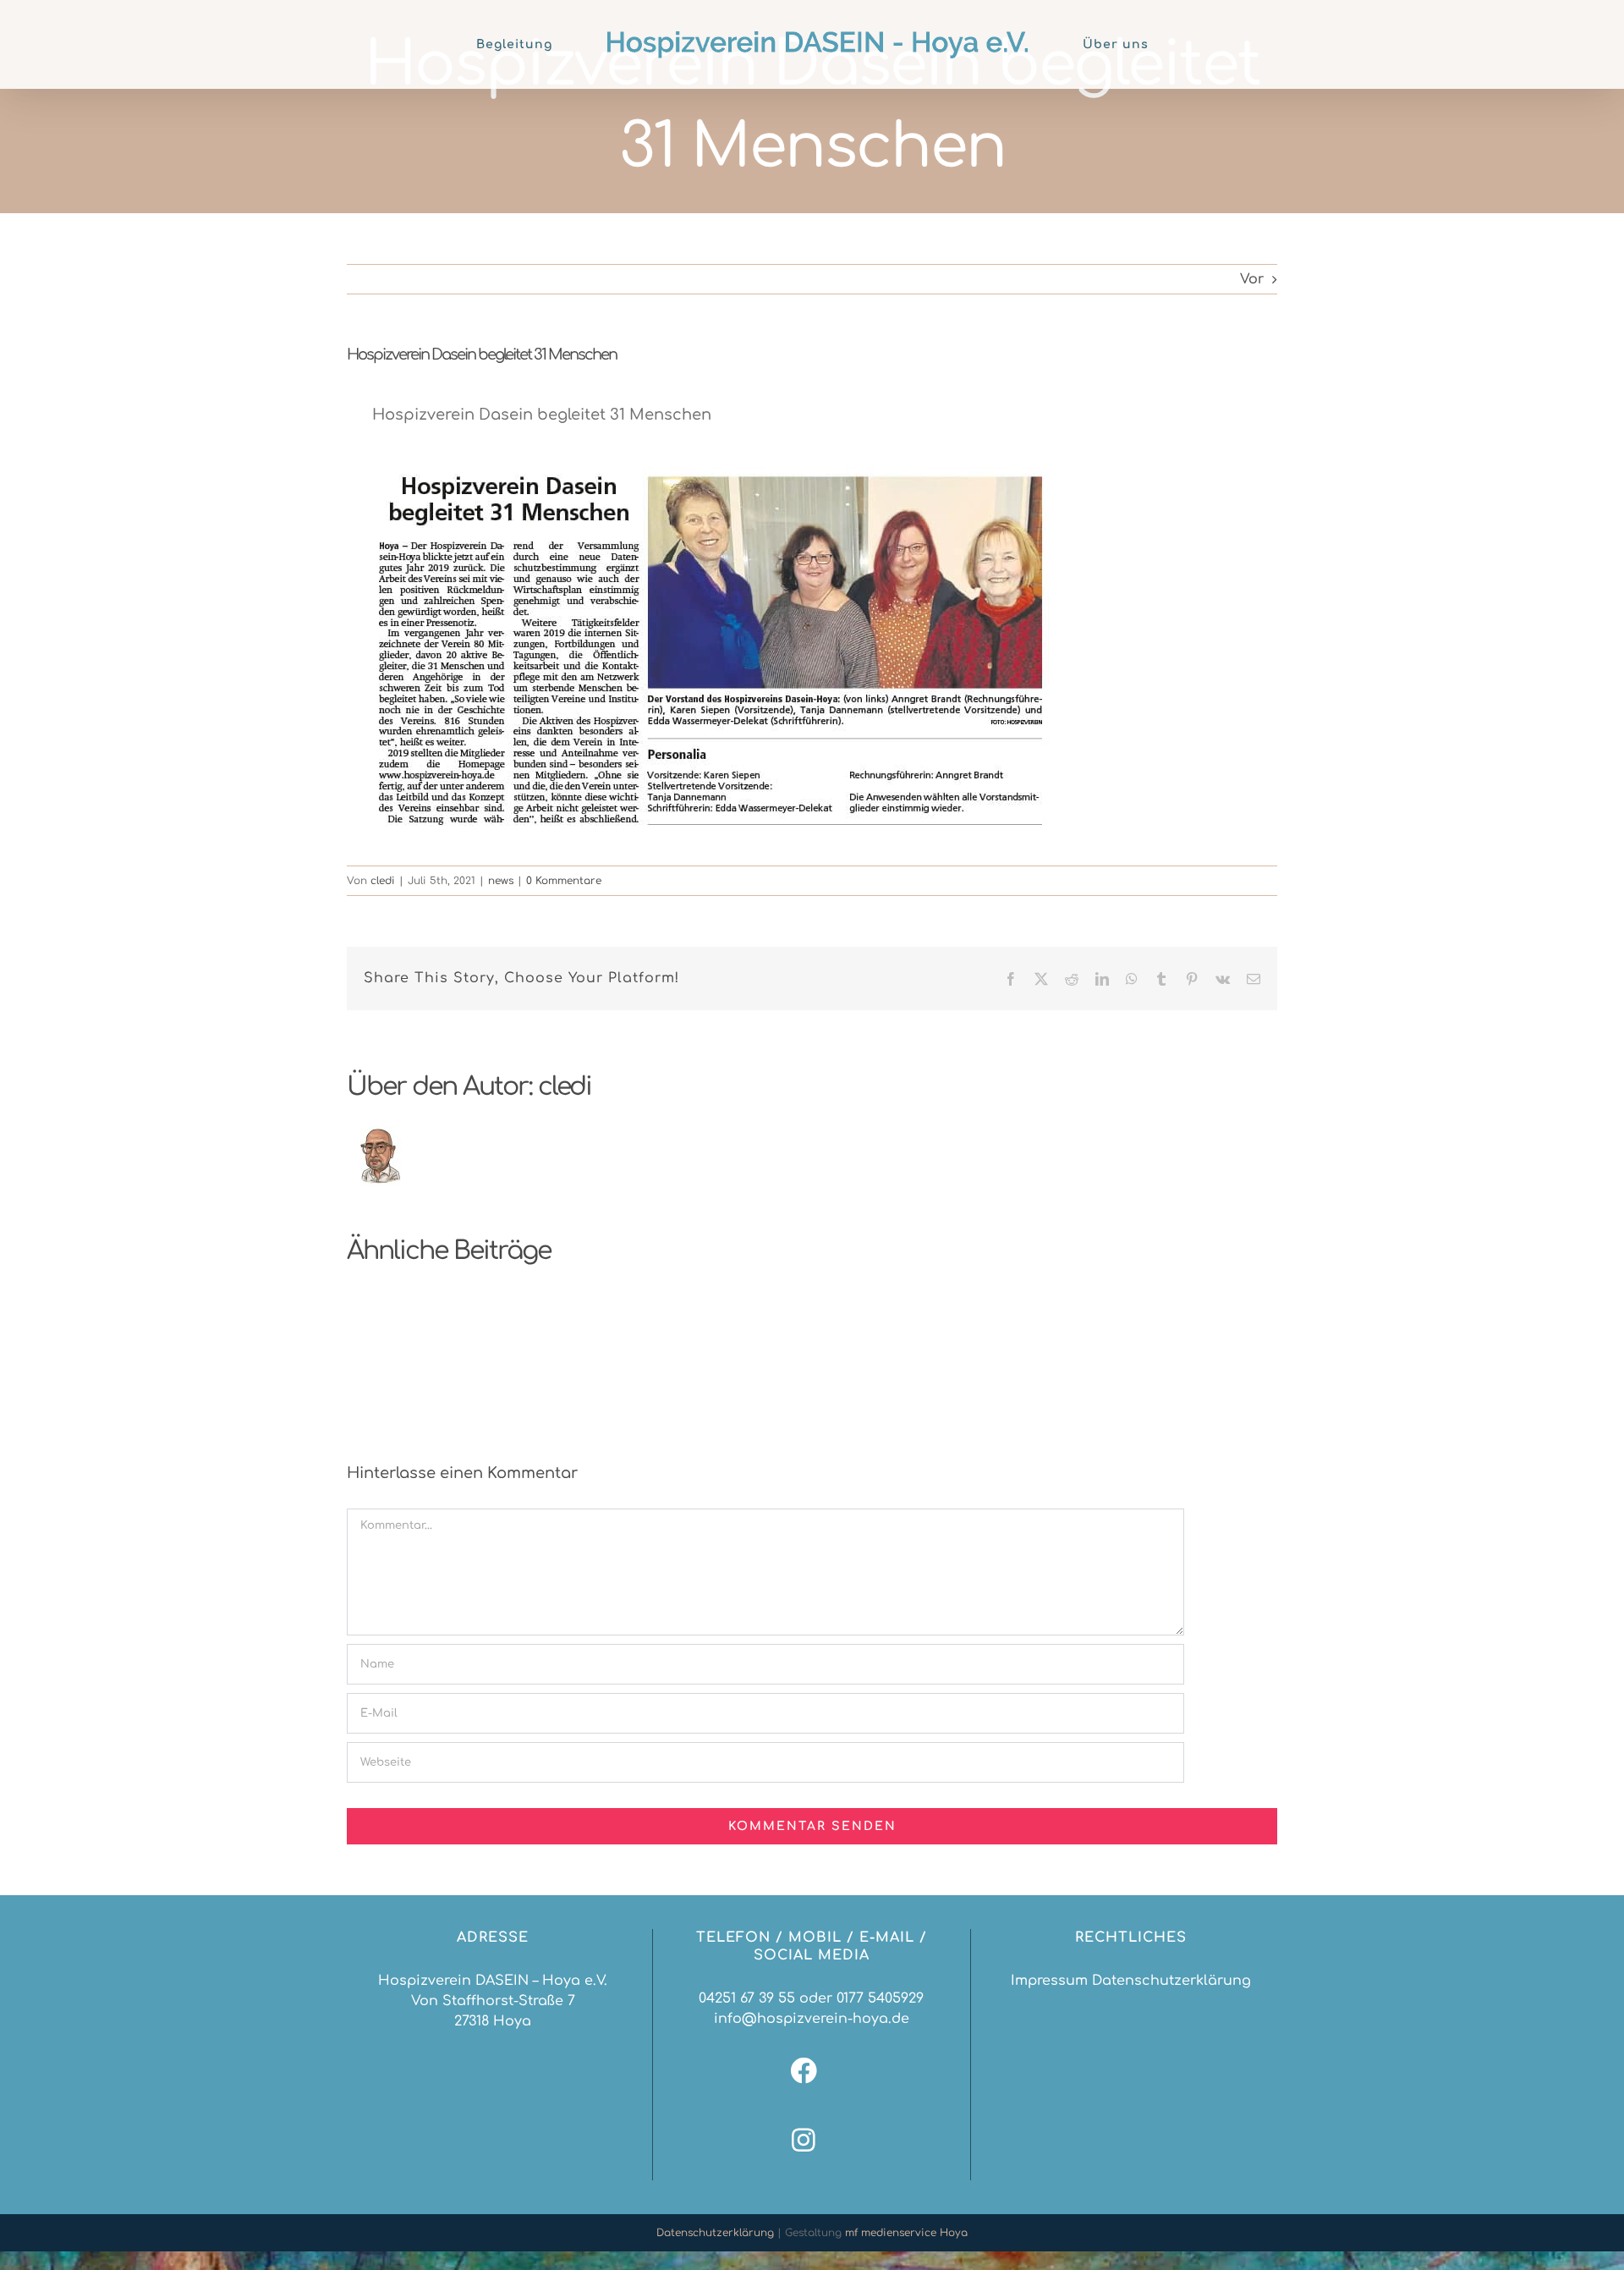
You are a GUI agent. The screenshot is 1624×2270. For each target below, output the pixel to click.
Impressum (1049, 1981)
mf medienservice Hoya (906, 2233)
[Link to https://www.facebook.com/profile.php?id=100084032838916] (804, 2071)
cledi (383, 881)
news (501, 881)
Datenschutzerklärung (1171, 1981)
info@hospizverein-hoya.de (812, 2019)
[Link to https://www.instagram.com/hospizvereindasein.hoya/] (804, 2140)
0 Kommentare (564, 881)
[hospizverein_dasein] (710, 474)
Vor (1252, 279)
